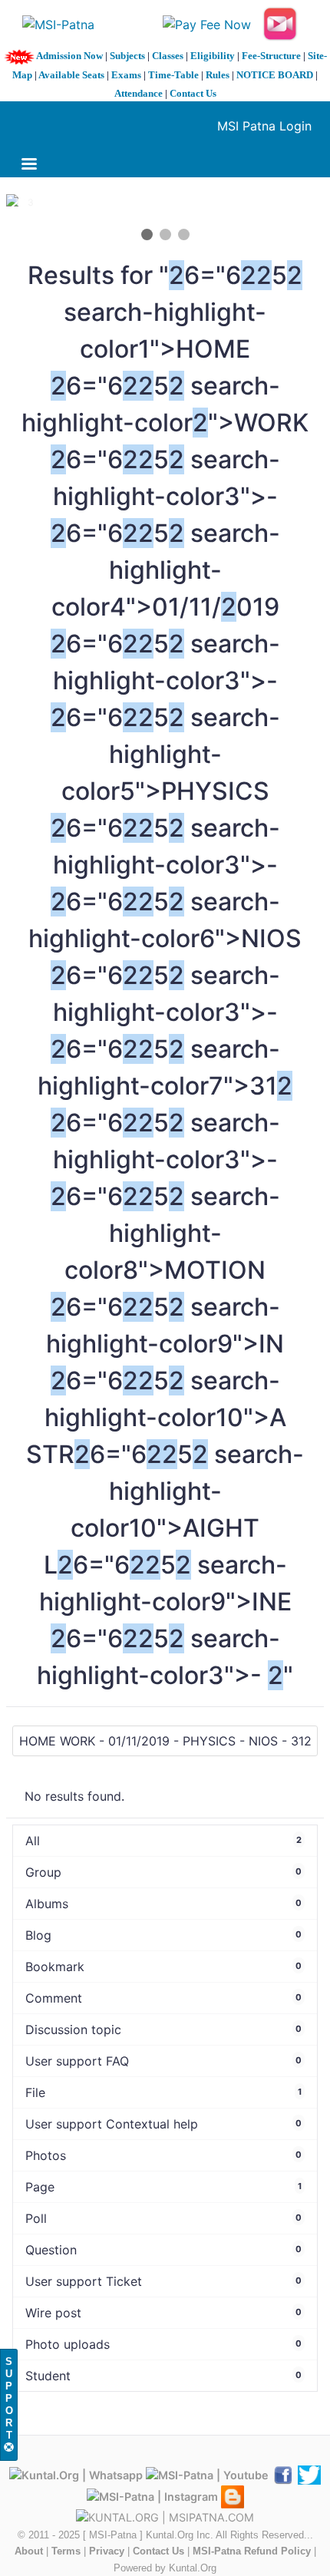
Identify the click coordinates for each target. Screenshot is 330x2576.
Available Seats (71, 75)
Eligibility (213, 56)
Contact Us (193, 93)
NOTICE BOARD (275, 75)
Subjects (127, 56)
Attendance (139, 93)
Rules (218, 75)
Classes (168, 56)
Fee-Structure (271, 56)
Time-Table (173, 75)
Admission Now (69, 56)
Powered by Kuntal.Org (165, 2568)
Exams (126, 75)
